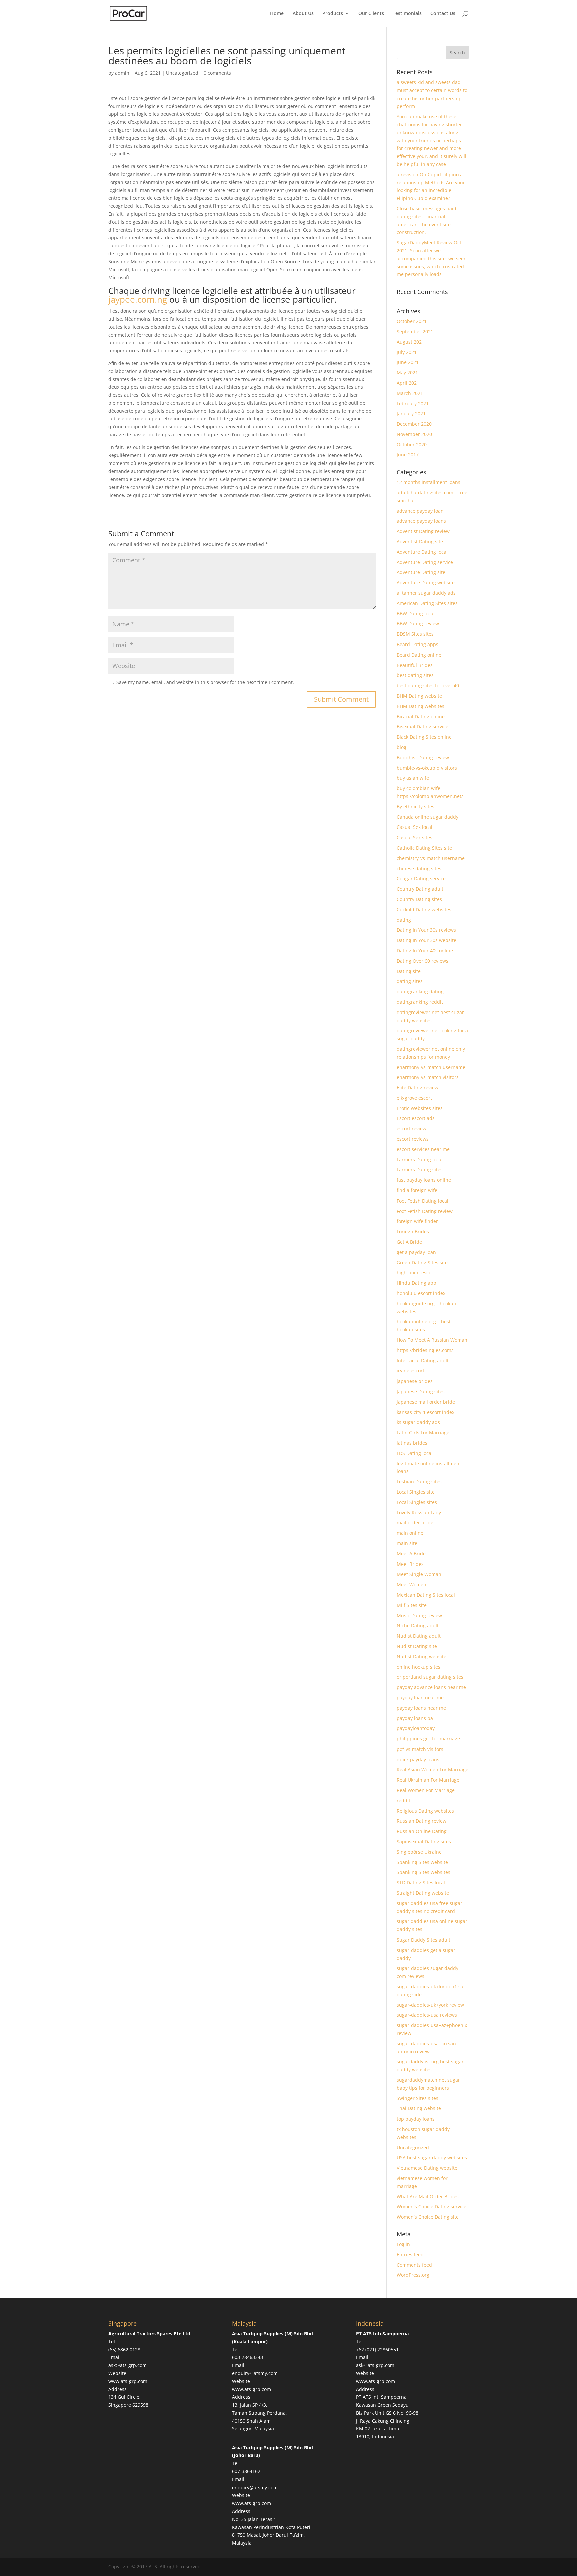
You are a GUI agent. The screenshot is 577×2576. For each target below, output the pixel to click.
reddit (404, 1800)
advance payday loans (421, 521)
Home (277, 14)
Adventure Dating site (421, 572)
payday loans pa (415, 1718)
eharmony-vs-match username (431, 1067)
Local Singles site (416, 1492)
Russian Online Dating (422, 1831)
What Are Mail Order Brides (428, 2196)
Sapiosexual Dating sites (424, 1842)
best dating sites (415, 675)
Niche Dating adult (418, 1625)
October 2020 (412, 445)
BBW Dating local (416, 614)
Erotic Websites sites (420, 1108)
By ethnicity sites (416, 807)
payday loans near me (421, 1708)
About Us (303, 14)
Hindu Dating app (417, 1283)
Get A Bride (409, 1242)
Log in (403, 2244)
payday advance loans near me (431, 1687)
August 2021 (411, 342)
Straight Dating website (423, 1893)
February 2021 (413, 404)
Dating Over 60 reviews (423, 961)
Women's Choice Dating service (432, 2206)
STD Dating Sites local (421, 1883)
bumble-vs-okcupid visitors (427, 768)
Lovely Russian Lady (419, 1513)
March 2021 (410, 393)
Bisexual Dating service (423, 726)
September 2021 (415, 331)
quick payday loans (418, 1759)
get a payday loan (416, 1252)
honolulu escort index (421, 1293)
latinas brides (412, 1443)
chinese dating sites (419, 868)
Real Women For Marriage (426, 1790)
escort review (412, 1129)
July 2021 (407, 352)
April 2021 (408, 383)
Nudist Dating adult (419, 1636)
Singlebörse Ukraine (419, 1852)
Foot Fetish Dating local (423, 1201)
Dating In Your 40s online (425, 951)
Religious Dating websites (425, 1811)
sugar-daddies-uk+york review (430, 2005)
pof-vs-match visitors (420, 1749)
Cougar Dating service (421, 878)
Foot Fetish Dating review (425, 1211)
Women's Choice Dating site (428, 2217)
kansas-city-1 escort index (426, 1412)
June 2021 (408, 362)
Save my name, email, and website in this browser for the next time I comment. (205, 682)
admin (122, 73)
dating (404, 920)
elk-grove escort (414, 1098)
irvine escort (411, 1371)
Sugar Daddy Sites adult (424, 1940)
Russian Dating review (422, 1821)
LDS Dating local (415, 1453)
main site (407, 1543)
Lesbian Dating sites (419, 1482)
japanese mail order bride (426, 1402)
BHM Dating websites (421, 706)
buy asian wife (413, 778)
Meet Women (412, 1584)
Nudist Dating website (422, 1657)
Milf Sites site (412, 1605)
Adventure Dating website (426, 583)
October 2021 (412, 321)
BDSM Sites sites (415, 634)
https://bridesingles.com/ (425, 1350)
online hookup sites (419, 1667)
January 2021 (411, 414)
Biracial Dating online (421, 716)
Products (333, 14)
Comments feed (414, 2265)
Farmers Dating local (420, 1160)
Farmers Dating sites (420, 1170)
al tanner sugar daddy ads (426, 593)
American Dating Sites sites (427, 603)
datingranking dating (420, 992)
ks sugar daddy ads (418, 1422)
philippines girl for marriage (428, 1739)
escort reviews (413, 1139)
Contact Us (443, 14)
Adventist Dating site (420, 541)
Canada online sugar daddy (428, 817)
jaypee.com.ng (138, 299)
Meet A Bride (411, 1554)
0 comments (217, 73)
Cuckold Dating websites (424, 909)
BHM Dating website (419, 696)
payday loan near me (420, 1698)
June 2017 (408, 455)
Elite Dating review (418, 1087)
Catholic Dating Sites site (424, 848)
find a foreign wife (417, 1190)
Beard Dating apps (418, 644)
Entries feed (410, 2255)
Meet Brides (410, 1564)
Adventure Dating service (425, 562)
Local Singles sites (417, 1502)
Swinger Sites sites (418, 2098)
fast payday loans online (424, 1180)
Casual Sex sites (415, 837)
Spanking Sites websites (424, 1872)
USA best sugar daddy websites (432, 2157)
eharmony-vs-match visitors (428, 1077)
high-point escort (416, 1272)
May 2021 (407, 373)
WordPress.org (413, 2275)
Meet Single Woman (419, 1574)
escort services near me (423, 1149)
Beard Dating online (419, 655)
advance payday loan (420, 511)
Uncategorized (182, 73)
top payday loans (416, 2119)
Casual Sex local (415, 827)
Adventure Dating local (422, 552)
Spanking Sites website (422, 1862)
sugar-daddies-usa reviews (427, 2015)
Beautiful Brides (415, 665)
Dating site (409, 971)
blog (402, 747)
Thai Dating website (419, 2108)
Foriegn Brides (413, 1231)
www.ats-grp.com (128, 2381)
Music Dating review (419, 1615)
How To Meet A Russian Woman (432, 1340)
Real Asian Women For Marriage (433, 1769)
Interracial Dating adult (423, 1361)
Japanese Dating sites (421, 1391)
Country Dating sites (419, 899)
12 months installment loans (429, 482)
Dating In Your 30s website (427, 940)
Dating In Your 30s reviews (426, 930)
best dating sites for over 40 (428, 685)
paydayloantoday (416, 1728)
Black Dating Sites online (424, 737)
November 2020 (414, 434)
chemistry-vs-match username (431, 858)
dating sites (410, 981)
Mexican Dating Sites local (426, 1595)
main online (410, 1533)
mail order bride (415, 1523)
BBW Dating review (418, 624)
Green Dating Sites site (422, 1262)
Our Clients (371, 14)
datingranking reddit (420, 1002)
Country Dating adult (420, 889)
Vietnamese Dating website (427, 2168)
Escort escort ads (416, 1118)
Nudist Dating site (417, 1646)
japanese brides (415, 1381)
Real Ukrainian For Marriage (428, 1780)
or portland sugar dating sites (430, 1677)
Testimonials (407, 14)
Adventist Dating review (423, 531)
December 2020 (414, 424)
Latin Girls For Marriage (423, 1432)
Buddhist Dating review (423, 758)
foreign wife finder (417, 1221)
